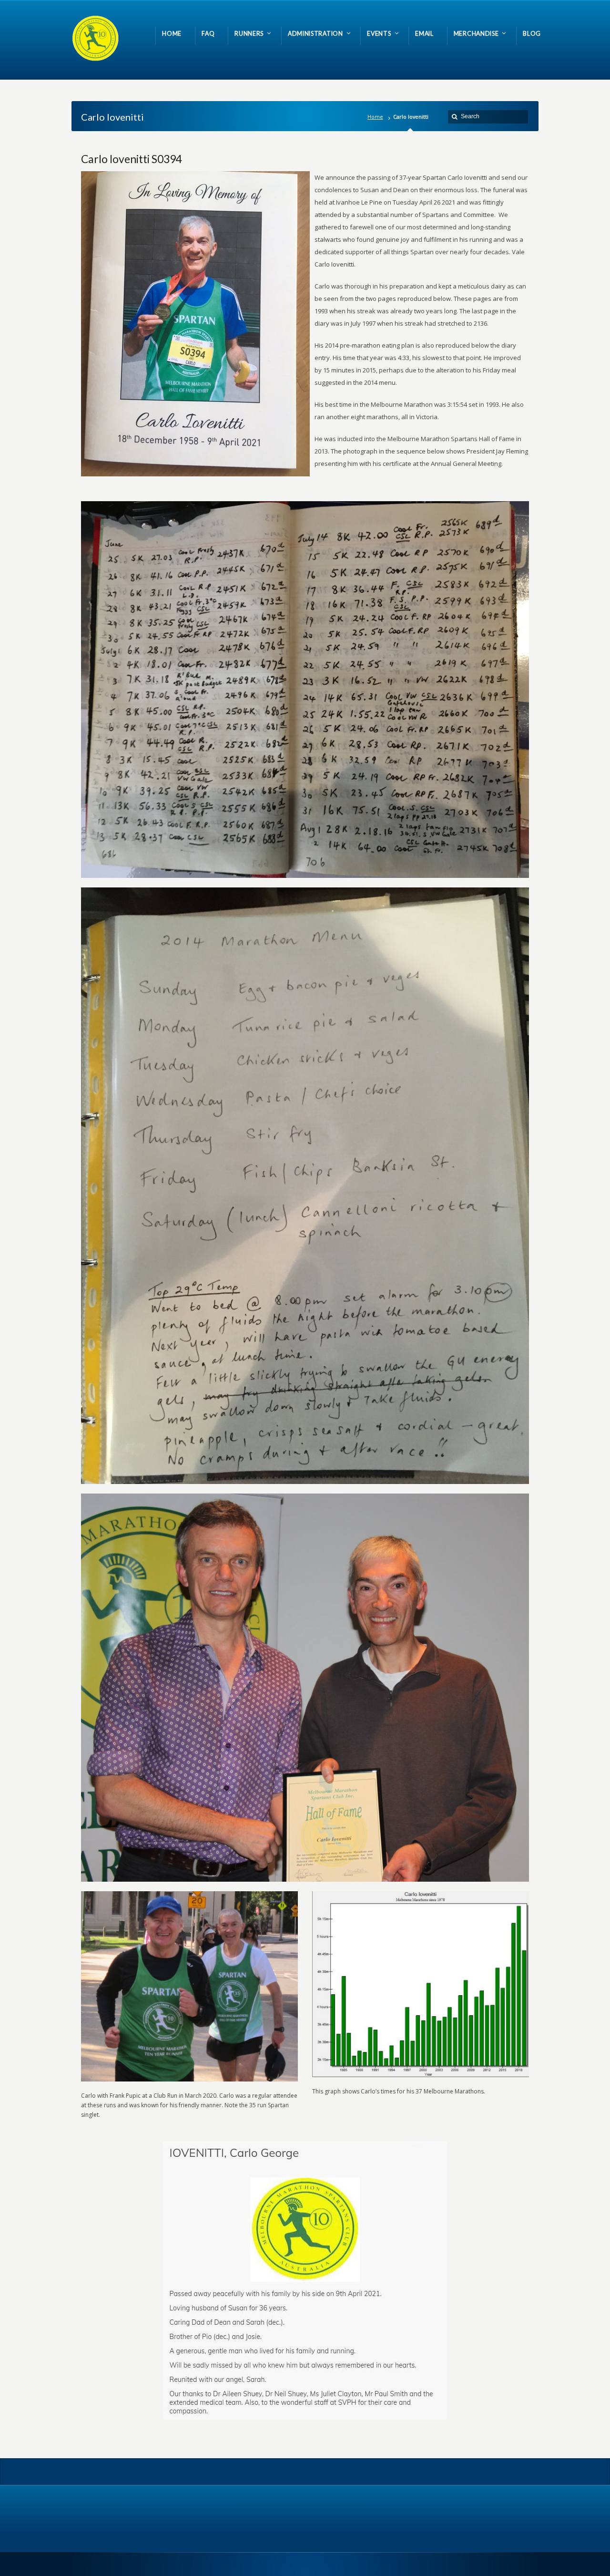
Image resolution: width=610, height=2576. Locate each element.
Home (375, 117)
